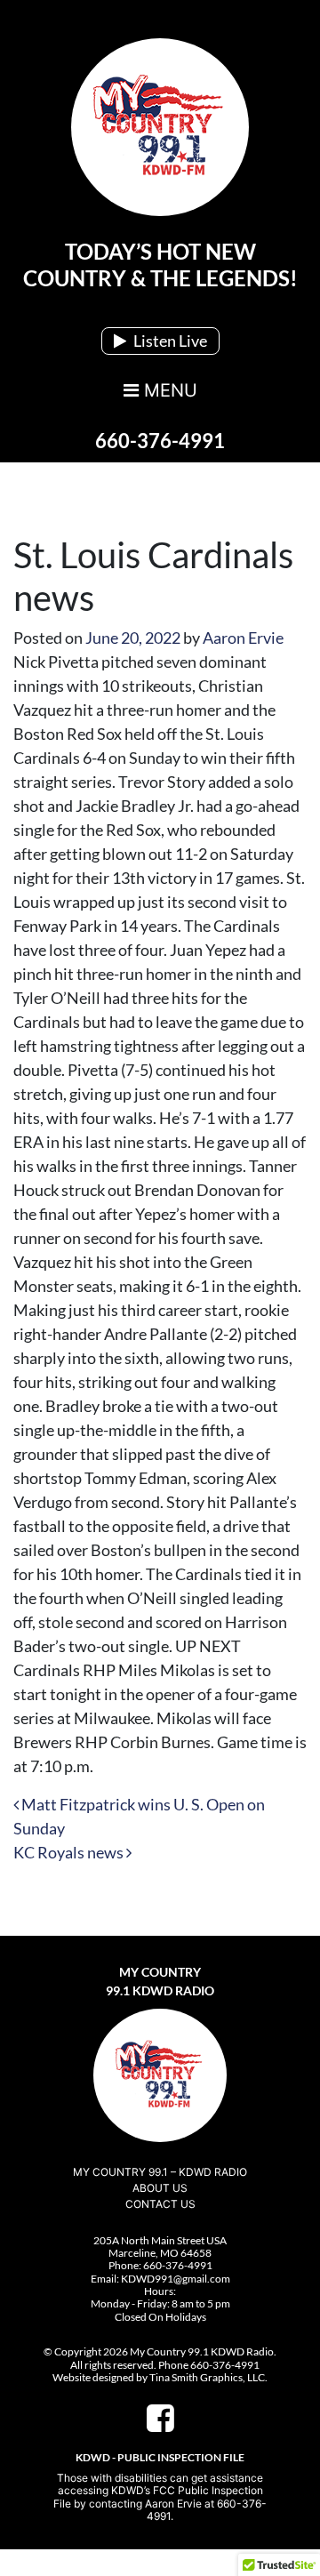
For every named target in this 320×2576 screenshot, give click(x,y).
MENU (168, 390)
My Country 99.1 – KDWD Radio (160, 2172)
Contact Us (160, 2204)
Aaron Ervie (243, 638)
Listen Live (169, 341)
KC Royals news (70, 1852)
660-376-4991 (160, 441)
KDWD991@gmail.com (176, 2279)
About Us (160, 2188)
